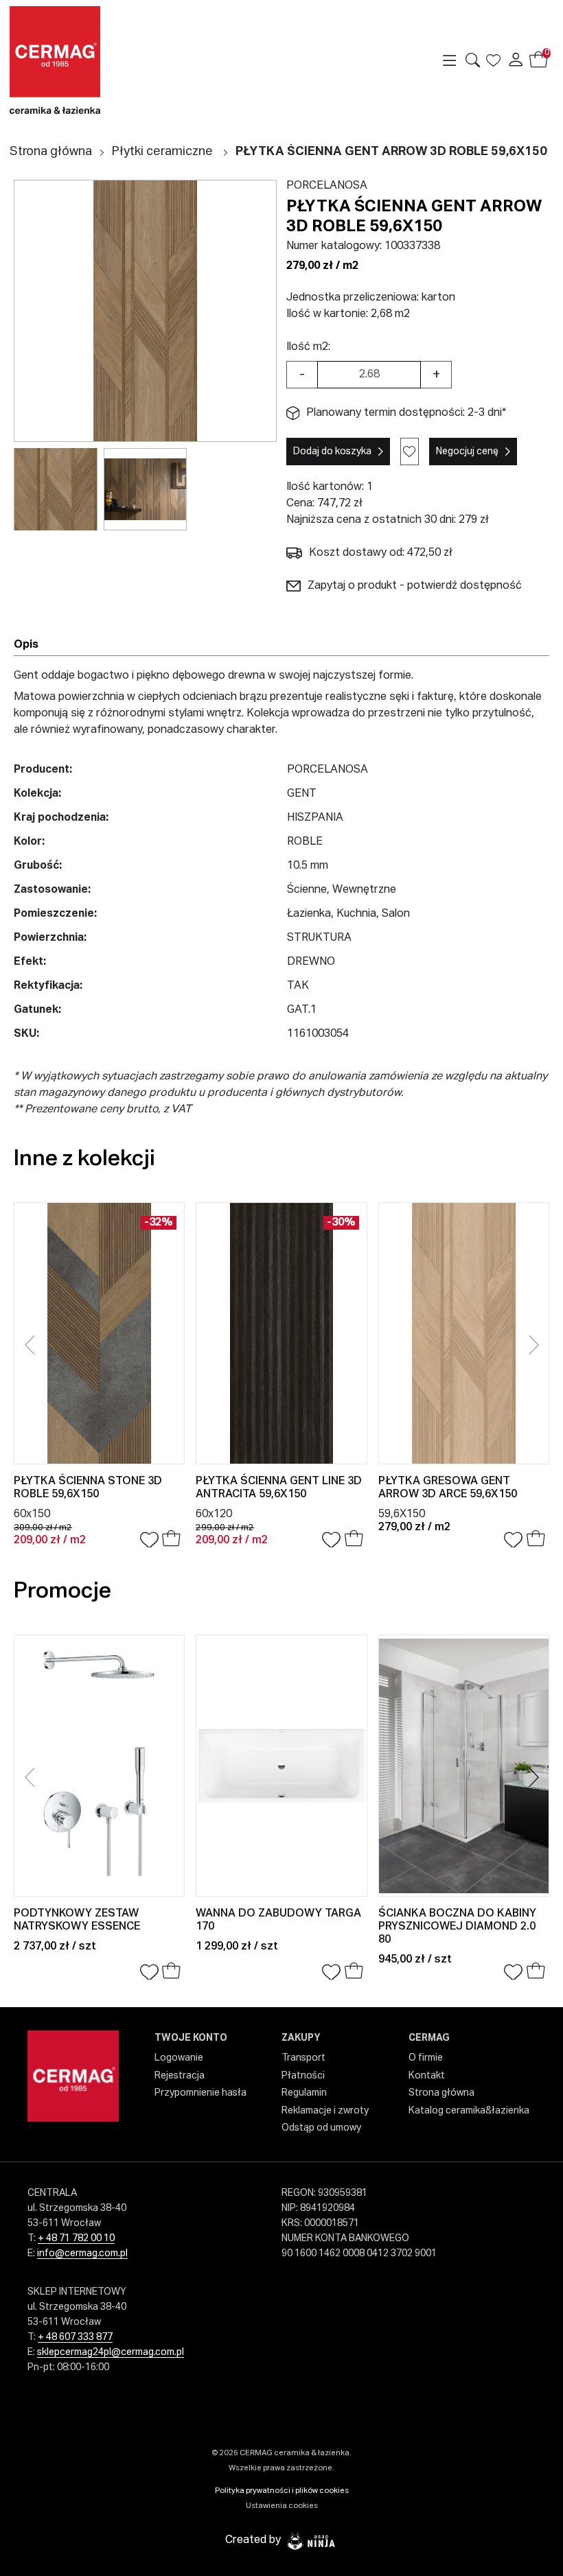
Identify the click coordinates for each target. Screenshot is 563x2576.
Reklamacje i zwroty (325, 2111)
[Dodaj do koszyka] (171, 1540)
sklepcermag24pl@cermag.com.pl (111, 2352)
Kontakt (427, 2076)
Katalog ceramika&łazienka (469, 2111)
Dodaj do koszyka (332, 452)
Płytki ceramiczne (162, 152)
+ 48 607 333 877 (75, 2337)
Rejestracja (180, 2076)
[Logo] (73, 60)
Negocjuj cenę (467, 452)
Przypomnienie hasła (200, 2093)
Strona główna (51, 152)
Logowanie (179, 2058)
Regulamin (304, 2093)
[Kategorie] (450, 60)
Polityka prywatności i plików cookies (282, 2491)
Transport (303, 2058)
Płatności (303, 2076)
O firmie (426, 2058)
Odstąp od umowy (321, 2128)
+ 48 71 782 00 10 (76, 2238)
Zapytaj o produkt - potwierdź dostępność (415, 586)
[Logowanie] (516, 60)
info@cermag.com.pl (82, 2253)
